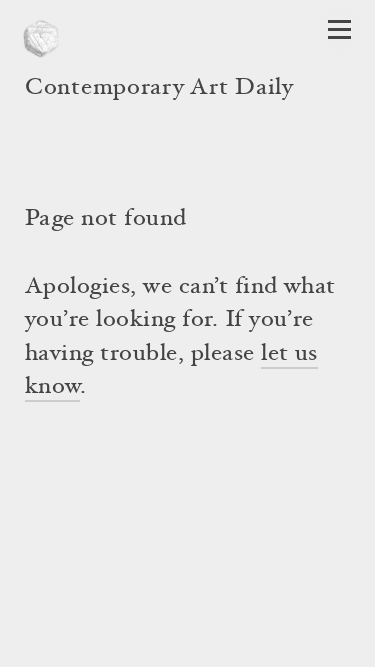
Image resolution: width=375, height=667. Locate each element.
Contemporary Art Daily (159, 89)
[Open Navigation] (339, 29)
